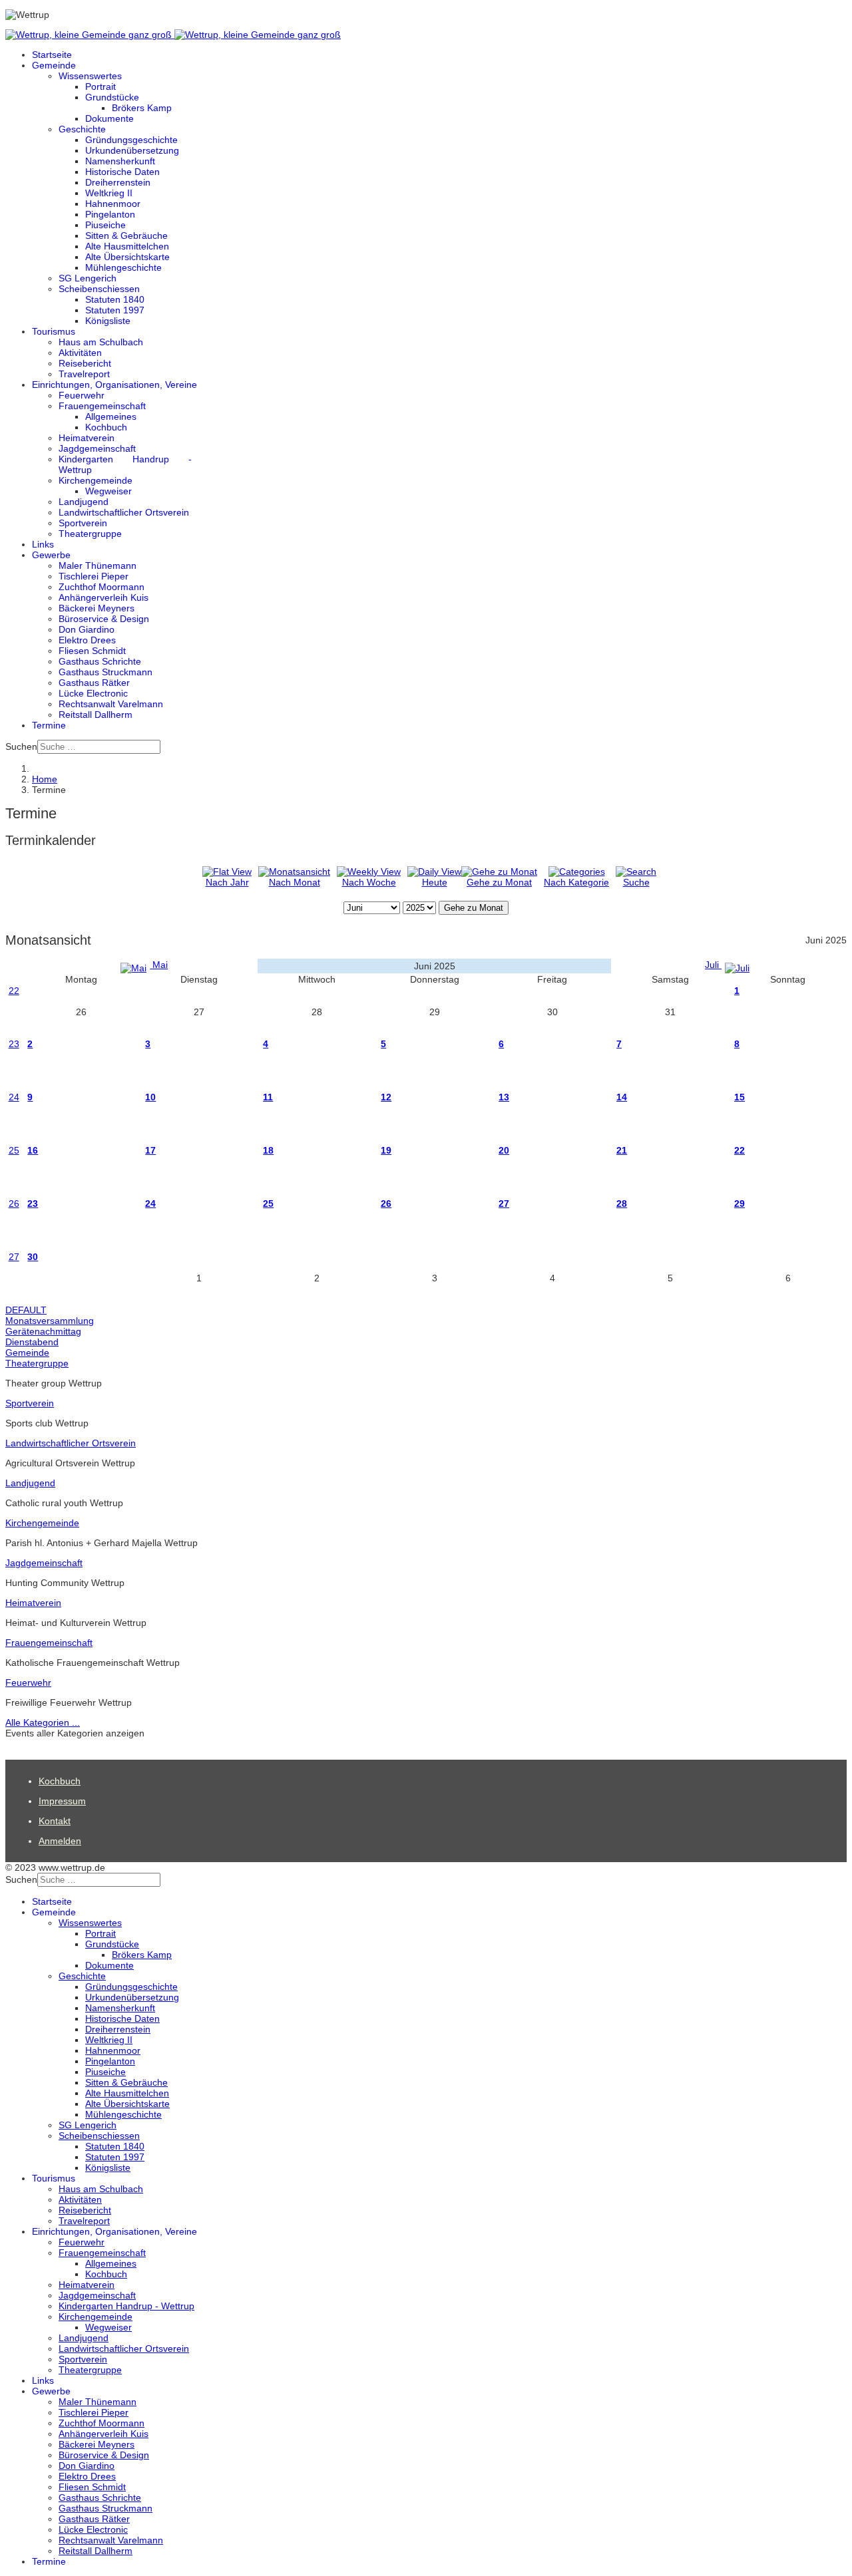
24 (14, 1097)
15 (740, 1097)
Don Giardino (87, 629)
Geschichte (82, 129)
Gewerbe (51, 555)
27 (504, 1204)
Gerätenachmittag (43, 1331)
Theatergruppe (90, 534)
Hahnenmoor (113, 204)
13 (504, 1097)
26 (14, 1204)
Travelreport (84, 374)
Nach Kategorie (576, 882)
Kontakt (55, 1821)
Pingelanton (110, 214)
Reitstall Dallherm (96, 715)
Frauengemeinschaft (102, 406)
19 (386, 1150)
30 (33, 1257)
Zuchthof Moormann (102, 587)
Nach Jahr (227, 882)
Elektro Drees (87, 640)
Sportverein (83, 523)
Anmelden (60, 1841)
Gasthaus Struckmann (106, 672)
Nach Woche (369, 882)
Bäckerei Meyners (97, 608)
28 (622, 1204)
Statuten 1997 (115, 310)
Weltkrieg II (109, 193)
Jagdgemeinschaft (97, 448)
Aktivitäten (80, 353)
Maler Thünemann (98, 565)
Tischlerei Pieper (94, 576)
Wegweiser (108, 491)
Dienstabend (32, 1342)
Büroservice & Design (104, 619)
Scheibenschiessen (99, 289)
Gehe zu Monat (499, 882)
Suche (636, 882)
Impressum (62, 1801)
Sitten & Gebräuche (126, 236)
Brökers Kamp (142, 108)
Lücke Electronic (93, 693)
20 (504, 1150)
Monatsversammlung (50, 1321)
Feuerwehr (82, 395)
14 (622, 1097)
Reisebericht (85, 363)
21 (622, 1150)
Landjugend (84, 502)
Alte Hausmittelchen (127, 246)
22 (14, 991)
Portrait (101, 86)
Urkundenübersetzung (132, 150)
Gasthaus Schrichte (100, 661)
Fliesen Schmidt (92, 651)
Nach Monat (295, 882)
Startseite (52, 55)
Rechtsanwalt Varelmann (111, 704)
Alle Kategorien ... (43, 1722)
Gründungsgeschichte (131, 140)
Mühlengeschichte (123, 267)
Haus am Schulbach (101, 342)
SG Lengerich (88, 278)
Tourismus (54, 331)
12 (386, 1097)
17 (150, 1150)
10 (150, 1097)
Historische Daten (122, 172)
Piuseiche (106, 225)
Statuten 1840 (115, 299)
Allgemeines (111, 416)
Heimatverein (87, 438)
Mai (159, 965)
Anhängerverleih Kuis (104, 597)
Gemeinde (54, 65)
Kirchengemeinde (96, 480)
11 (268, 1097)
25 (14, 1150)
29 (740, 1204)
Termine (49, 725)
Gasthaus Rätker (94, 683)
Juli (713, 965)
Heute (435, 882)
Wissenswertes (90, 76)
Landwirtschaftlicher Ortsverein (124, 512)
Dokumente (109, 118)
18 (268, 1150)
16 (33, 1150)
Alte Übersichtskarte (127, 257)
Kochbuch (106, 427)
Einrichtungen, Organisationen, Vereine (114, 385)
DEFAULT (26, 1310)
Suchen (21, 746)
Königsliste (108, 321)
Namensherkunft (120, 161)
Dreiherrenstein (118, 182)
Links (43, 544)
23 (14, 1044)
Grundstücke (112, 97)
